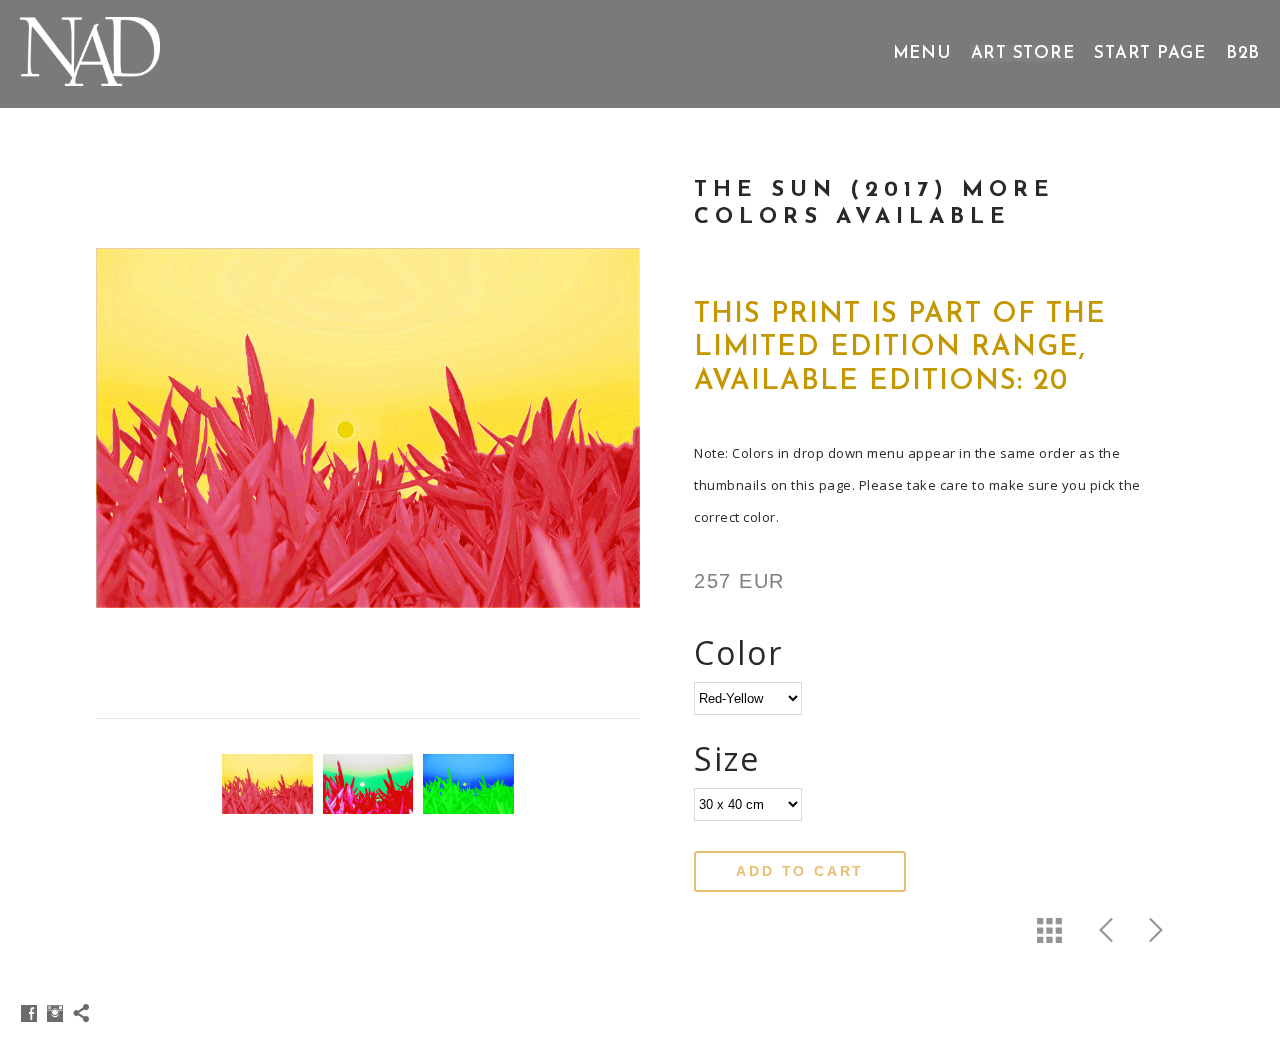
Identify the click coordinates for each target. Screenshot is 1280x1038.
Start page (1150, 53)
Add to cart (800, 871)
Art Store (1023, 53)
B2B (1243, 53)
